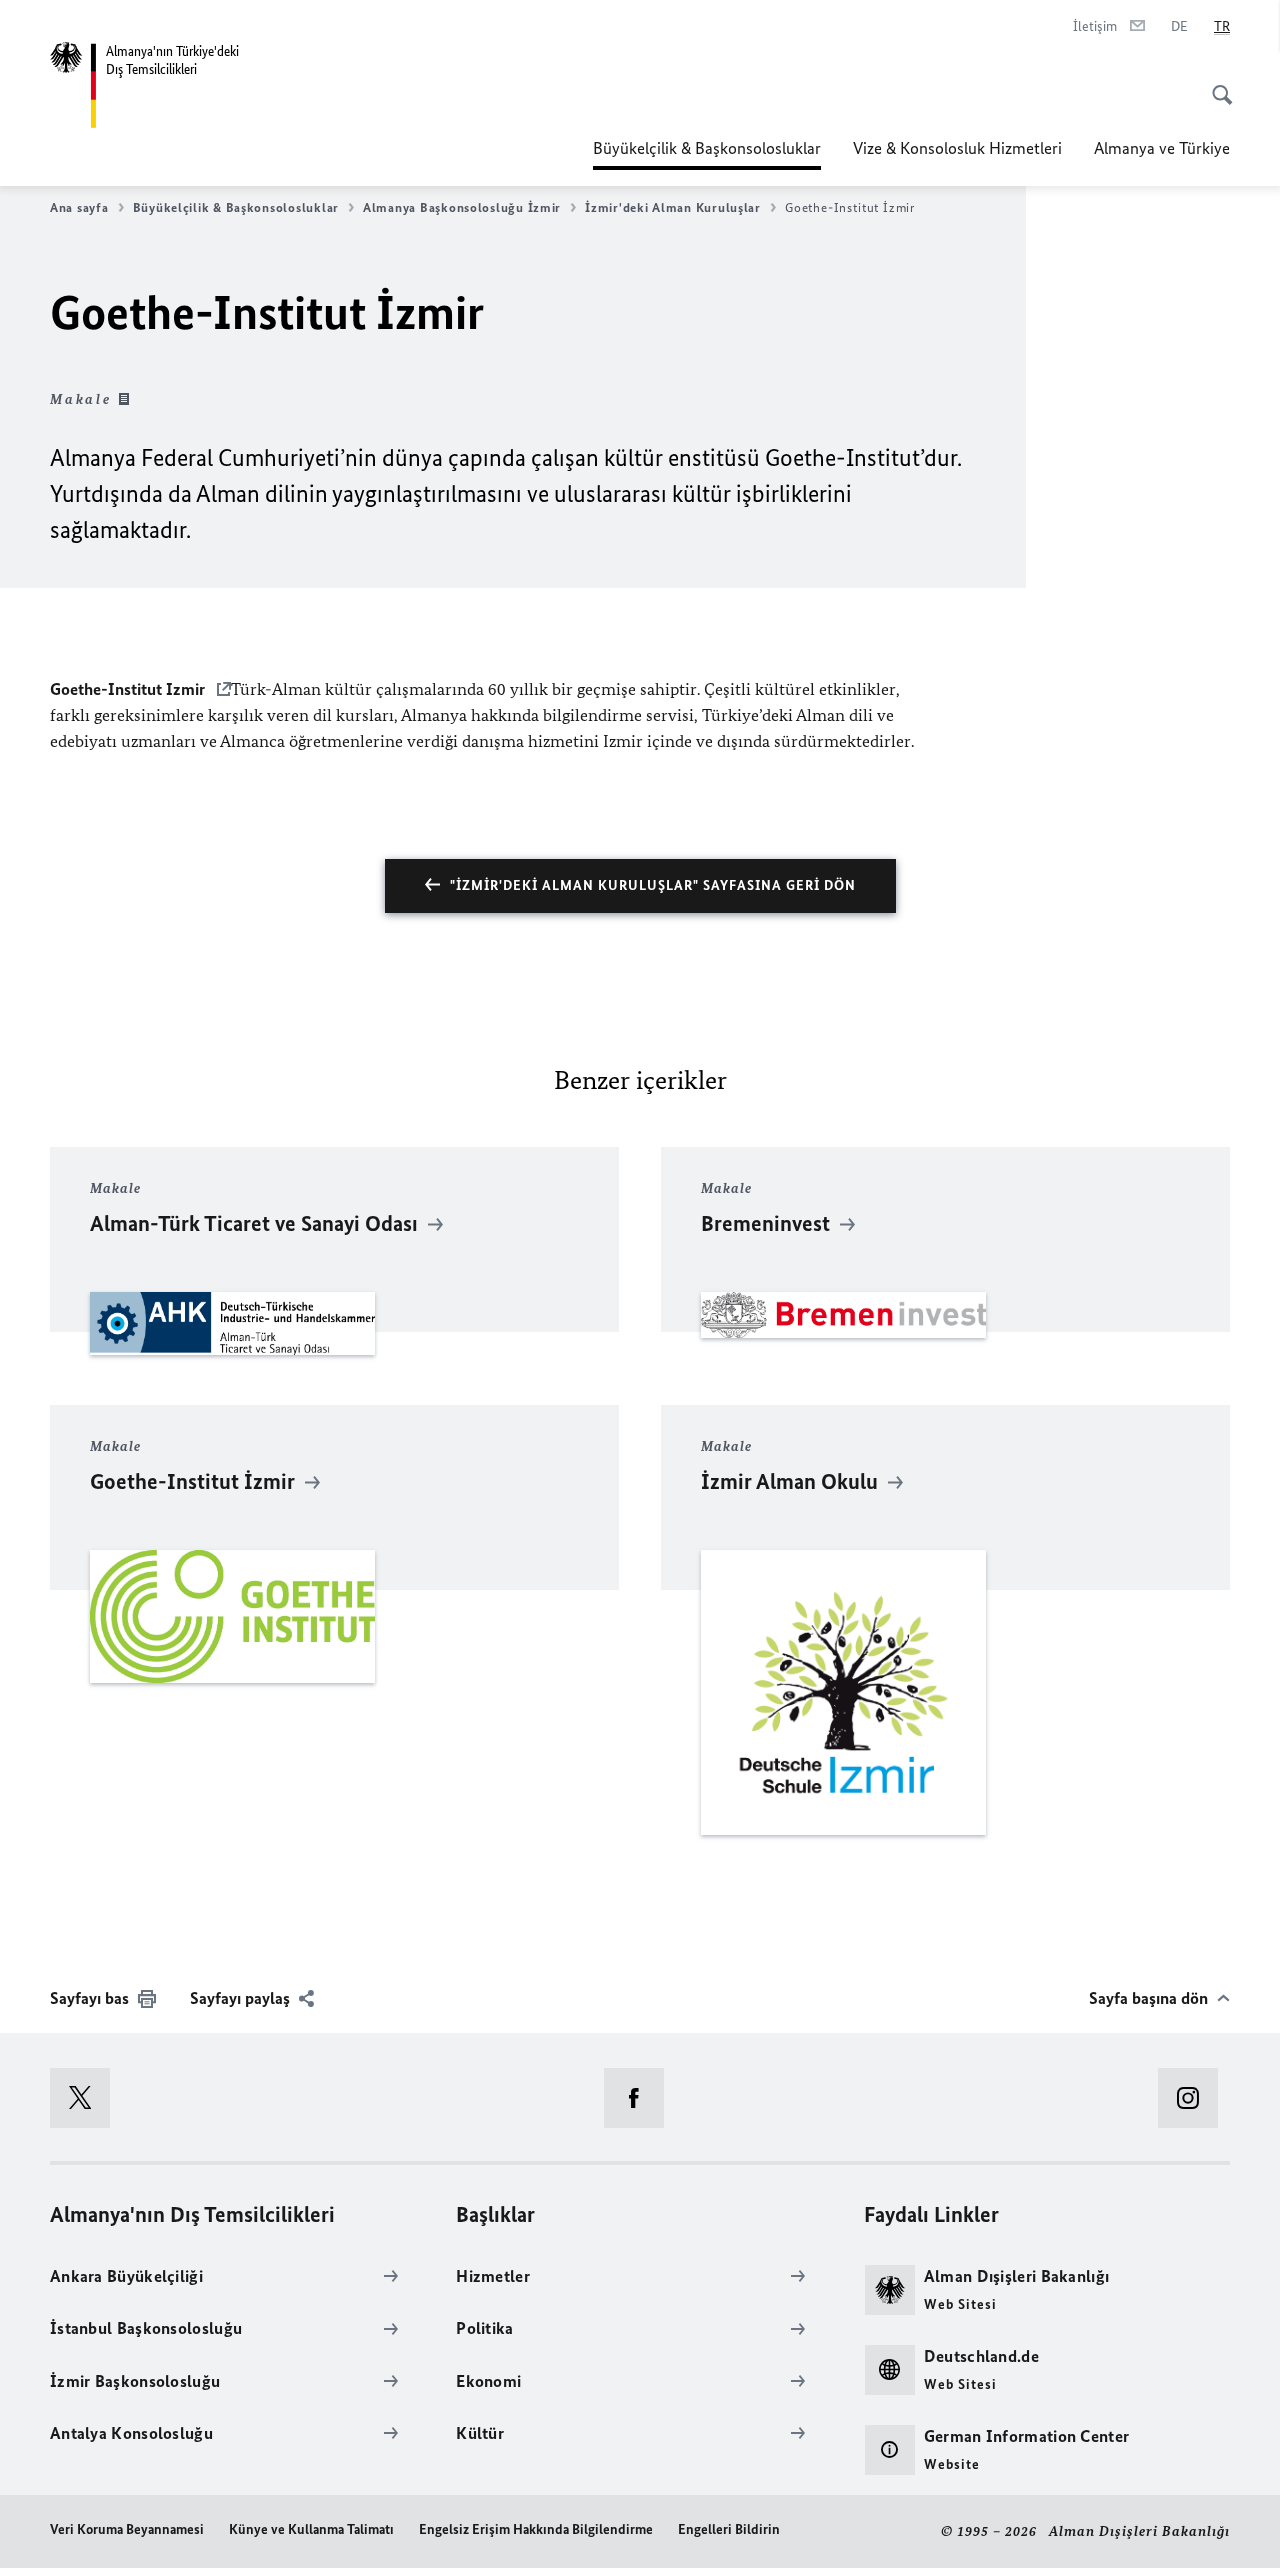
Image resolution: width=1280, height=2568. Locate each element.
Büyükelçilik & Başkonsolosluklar (707, 148)
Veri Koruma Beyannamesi (127, 2529)
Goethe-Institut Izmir (129, 689)
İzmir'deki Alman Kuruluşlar (673, 207)
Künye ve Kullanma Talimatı (311, 2529)
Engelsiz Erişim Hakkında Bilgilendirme (536, 2529)
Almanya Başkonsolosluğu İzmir (462, 207)
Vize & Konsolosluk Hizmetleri (957, 148)
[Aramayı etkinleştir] (1216, 84)
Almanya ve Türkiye (1162, 148)
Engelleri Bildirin (729, 2529)
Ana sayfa (79, 207)
